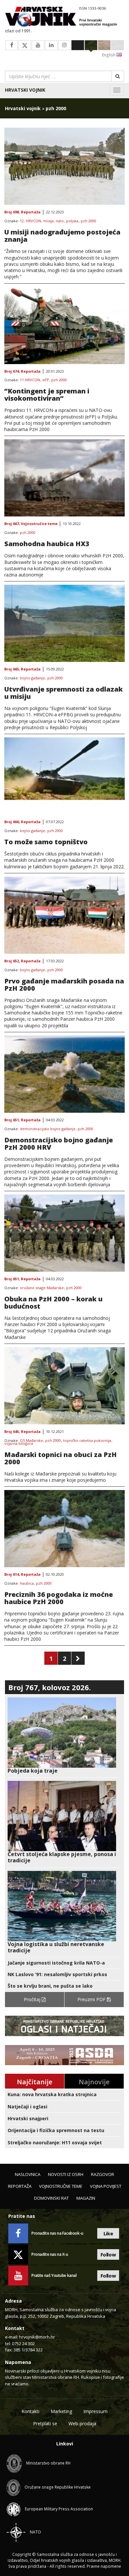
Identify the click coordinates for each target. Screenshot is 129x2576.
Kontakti (30, 2411)
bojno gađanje (32, 678)
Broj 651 (12, 1120)
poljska (72, 221)
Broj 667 (12, 524)
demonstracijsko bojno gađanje (48, 1129)
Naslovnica (28, 2174)
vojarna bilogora (19, 1444)
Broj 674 (12, 372)
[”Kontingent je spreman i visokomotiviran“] (64, 326)
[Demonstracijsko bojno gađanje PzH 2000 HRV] (64, 1074)
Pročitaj (33, 1999)
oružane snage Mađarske (42, 1288)
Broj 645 (12, 1432)
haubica (27, 1583)
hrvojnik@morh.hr (37, 2337)
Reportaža (31, 212)
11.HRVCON (30, 380)
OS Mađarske (31, 1441)
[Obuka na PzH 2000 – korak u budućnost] (64, 1233)
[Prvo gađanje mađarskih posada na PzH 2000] (64, 915)
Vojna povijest (106, 2186)
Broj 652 (12, 961)
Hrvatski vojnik (25, 90)
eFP (46, 380)
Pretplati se (45, 2423)
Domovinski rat (51, 2198)
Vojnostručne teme (39, 524)
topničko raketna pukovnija (87, 1441)
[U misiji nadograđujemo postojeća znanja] (64, 166)
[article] (64, 1736)
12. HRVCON (30, 221)
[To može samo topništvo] (64, 776)
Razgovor (103, 2174)
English (109, 55)
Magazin (86, 2198)
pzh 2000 (88, 221)
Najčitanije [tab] (35, 2082)
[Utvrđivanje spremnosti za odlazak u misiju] (64, 623)
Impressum (95, 2411)
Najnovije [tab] (94, 2082)
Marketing (61, 2411)
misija (48, 221)
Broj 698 (12, 212)
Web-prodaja (82, 2423)
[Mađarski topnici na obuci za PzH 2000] (64, 1386)
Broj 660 (12, 822)
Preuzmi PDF (92, 1999)
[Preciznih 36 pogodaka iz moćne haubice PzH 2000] (64, 1529)
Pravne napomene (104, 2566)
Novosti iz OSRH (66, 2174)
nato (60, 221)
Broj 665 (12, 669)
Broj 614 (12, 1575)
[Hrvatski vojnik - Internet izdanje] (64, 17)
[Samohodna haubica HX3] (64, 478)
